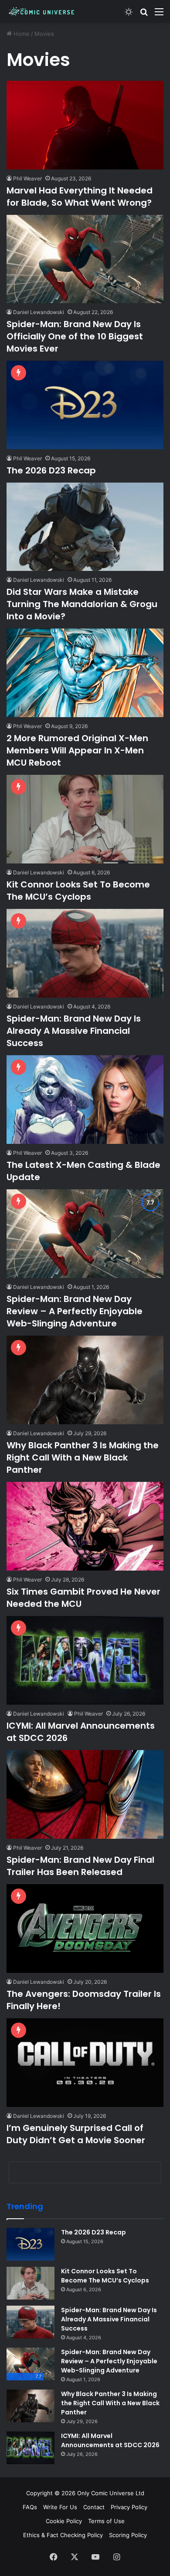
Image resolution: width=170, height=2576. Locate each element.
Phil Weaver (27, 178)
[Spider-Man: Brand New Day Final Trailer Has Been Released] (85, 1794)
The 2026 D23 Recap (51, 470)
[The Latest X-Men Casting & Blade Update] (85, 1100)
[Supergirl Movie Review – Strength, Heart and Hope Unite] (85, 2465)
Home (21, 34)
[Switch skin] (129, 15)
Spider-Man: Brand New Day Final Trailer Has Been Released (80, 1866)
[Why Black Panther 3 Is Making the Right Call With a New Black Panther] (85, 1380)
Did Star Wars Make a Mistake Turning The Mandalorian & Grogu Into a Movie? (82, 604)
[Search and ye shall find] (144, 15)
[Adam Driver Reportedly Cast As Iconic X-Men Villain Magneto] (85, 2197)
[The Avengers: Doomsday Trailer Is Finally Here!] (85, 1929)
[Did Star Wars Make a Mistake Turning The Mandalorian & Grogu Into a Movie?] (85, 527)
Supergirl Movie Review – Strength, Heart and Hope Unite (84, 2536)
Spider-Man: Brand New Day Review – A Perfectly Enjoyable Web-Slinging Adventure (75, 1311)
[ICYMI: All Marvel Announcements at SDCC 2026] (85, 1660)
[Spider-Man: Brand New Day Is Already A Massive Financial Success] (85, 953)
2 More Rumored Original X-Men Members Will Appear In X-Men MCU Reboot (77, 750)
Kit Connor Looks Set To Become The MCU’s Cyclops (78, 891)
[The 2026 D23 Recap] (85, 405)
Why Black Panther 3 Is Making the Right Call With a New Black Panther (83, 1457)
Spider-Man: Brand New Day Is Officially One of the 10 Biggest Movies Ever (75, 336)
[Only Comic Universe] (41, 11)
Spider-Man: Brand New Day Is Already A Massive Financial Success (74, 1031)
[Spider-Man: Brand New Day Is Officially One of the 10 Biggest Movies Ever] (85, 259)
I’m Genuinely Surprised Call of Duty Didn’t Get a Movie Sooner (76, 2134)
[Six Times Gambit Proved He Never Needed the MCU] (85, 1526)
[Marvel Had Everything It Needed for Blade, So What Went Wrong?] (85, 125)
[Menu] (159, 15)
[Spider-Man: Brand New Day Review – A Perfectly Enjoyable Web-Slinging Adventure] (85, 1234)
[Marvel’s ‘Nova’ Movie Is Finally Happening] (85, 2331)
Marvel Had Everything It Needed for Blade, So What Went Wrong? (80, 197)
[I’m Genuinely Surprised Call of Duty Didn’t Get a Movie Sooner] (85, 2063)
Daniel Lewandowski (39, 312)
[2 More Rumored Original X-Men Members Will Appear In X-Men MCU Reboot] (85, 673)
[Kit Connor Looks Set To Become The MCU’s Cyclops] (85, 819)
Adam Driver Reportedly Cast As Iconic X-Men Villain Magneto (79, 2268)
